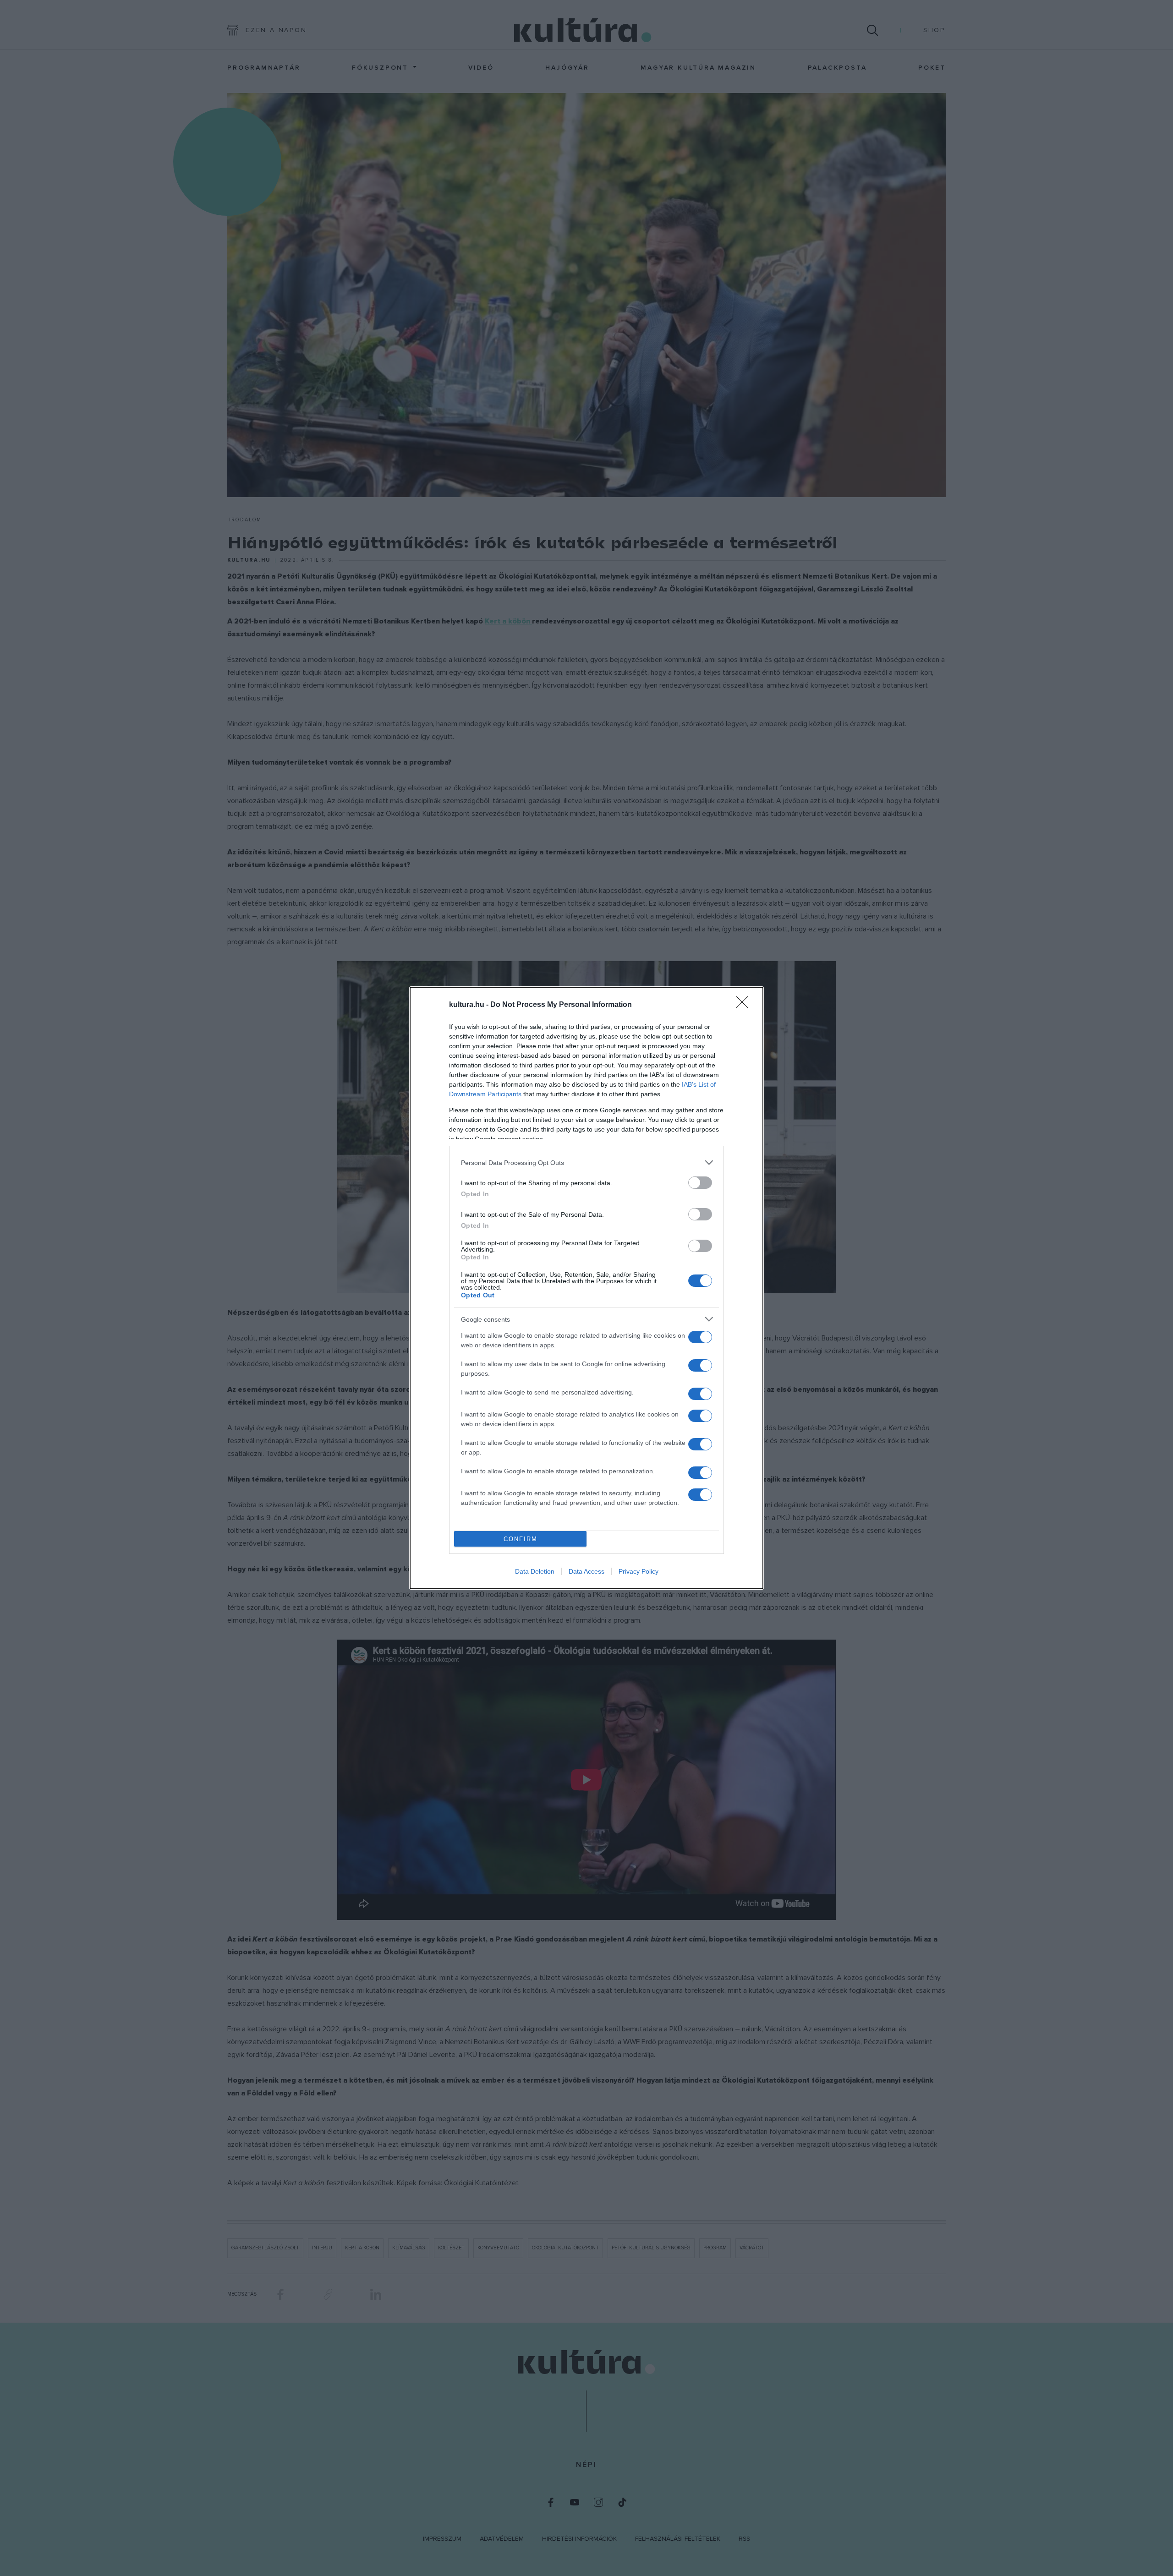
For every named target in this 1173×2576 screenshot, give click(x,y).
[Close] (745, 1005)
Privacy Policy (639, 1571)
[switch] (700, 1183)
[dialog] (586, 1288)
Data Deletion (535, 1571)
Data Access (586, 1571)
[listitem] (586, 1162)
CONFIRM (521, 1539)
